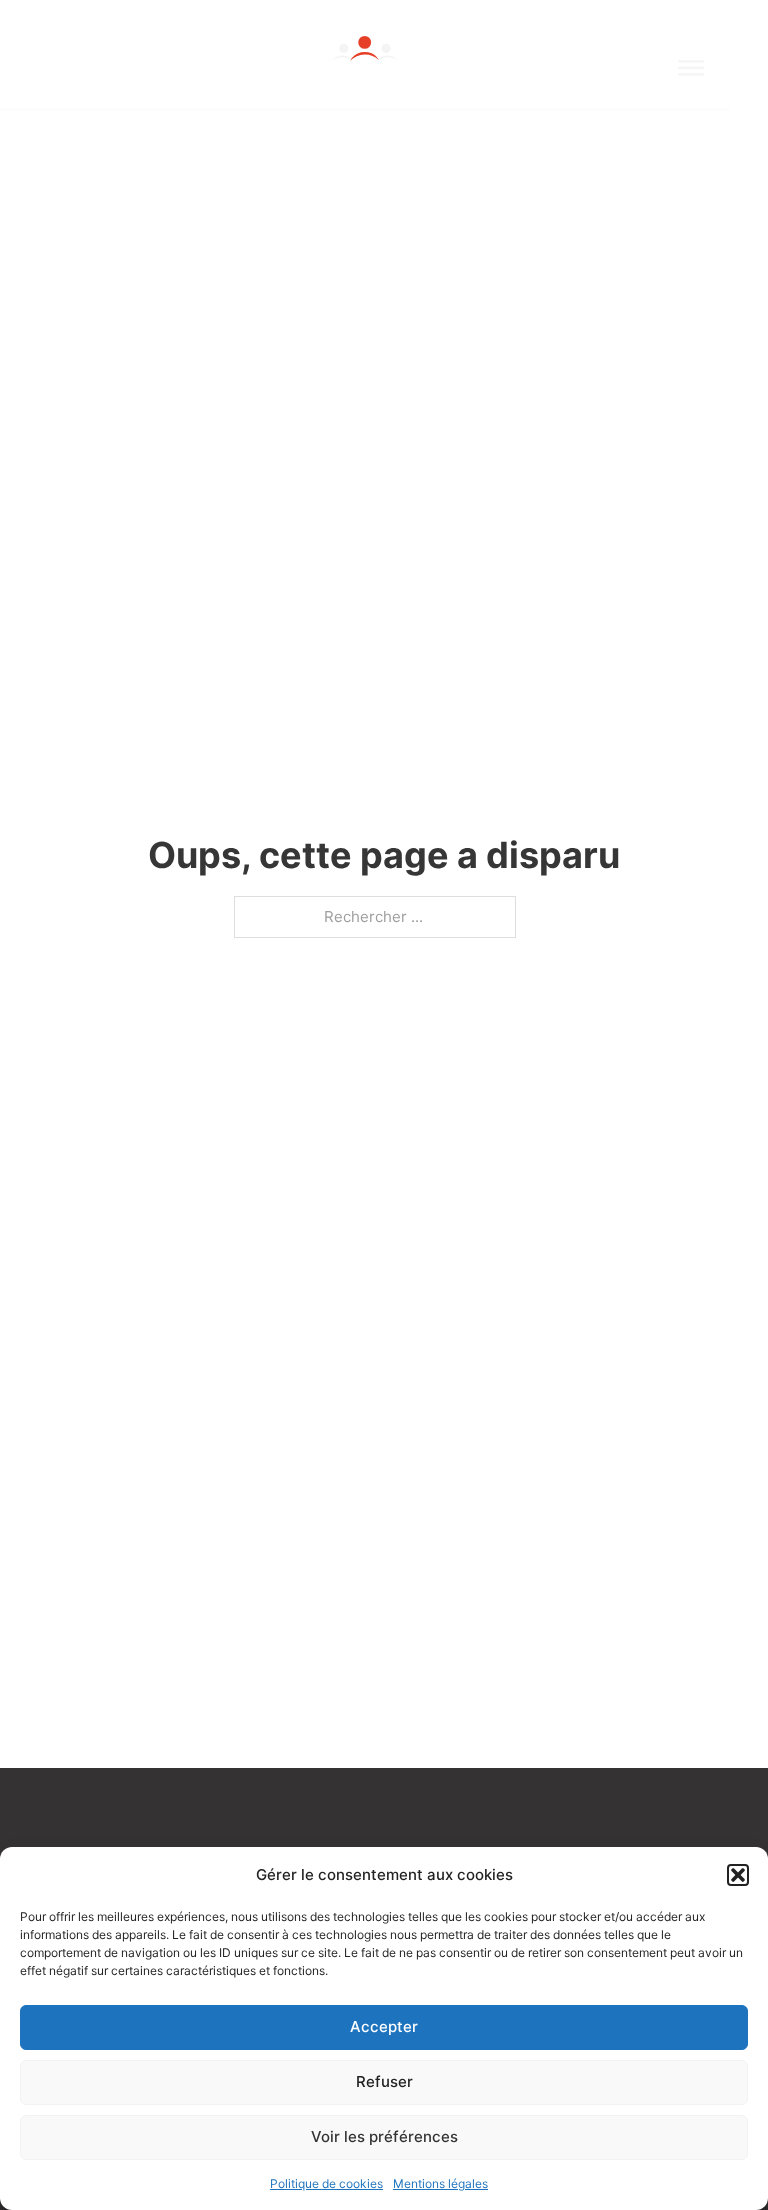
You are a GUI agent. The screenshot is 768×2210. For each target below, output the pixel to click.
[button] (738, 1875)
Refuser (384, 2081)
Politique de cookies (326, 2183)
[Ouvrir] (691, 67)
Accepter (384, 2026)
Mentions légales (440, 2183)
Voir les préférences (384, 2136)
